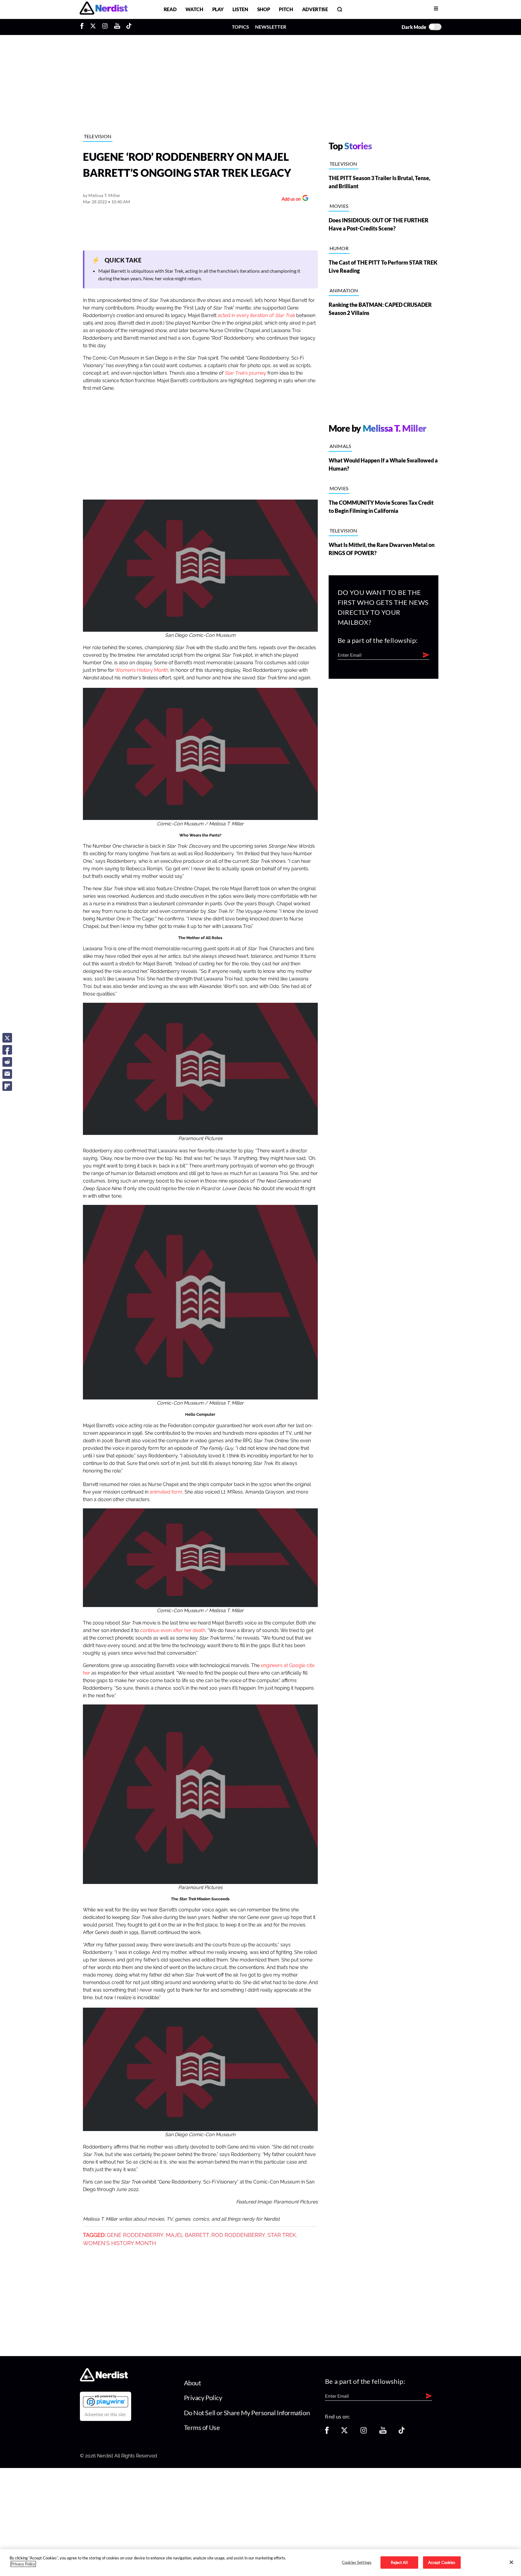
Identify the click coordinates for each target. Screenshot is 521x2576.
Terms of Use (202, 2427)
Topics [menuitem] (240, 27)
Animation (344, 290)
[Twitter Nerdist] (93, 27)
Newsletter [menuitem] (271, 27)
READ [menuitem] (170, 9)
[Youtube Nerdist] (117, 27)
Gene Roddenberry (135, 2235)
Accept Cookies (442, 2562)
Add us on (290, 200)
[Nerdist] (104, 9)
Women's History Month (119, 2243)
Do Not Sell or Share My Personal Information (247, 2413)
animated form (166, 1492)
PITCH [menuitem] (286, 9)
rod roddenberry (238, 2235)
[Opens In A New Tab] (106, 2401)
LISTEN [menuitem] (240, 9)
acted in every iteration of (256, 316)
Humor (339, 248)
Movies (339, 206)
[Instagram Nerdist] (105, 27)
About (193, 2383)
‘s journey (245, 373)
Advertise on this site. (106, 2415)
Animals (340, 446)
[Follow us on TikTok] (402, 2432)
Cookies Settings (357, 2562)
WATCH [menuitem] (194, 9)
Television (98, 136)
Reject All (399, 2562)
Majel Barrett (188, 2235)
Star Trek (282, 2235)
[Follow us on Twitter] (344, 2432)
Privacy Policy (203, 2398)
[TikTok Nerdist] (129, 27)
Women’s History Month (142, 670)
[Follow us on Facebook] (327, 2432)
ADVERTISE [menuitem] (315, 9)
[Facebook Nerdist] (83, 27)
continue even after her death (173, 1631)
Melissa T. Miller (104, 195)
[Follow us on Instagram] (364, 2432)
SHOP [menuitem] (264, 9)
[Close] (511, 2562)
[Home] (104, 2379)
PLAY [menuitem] (218, 9)
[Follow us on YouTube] (383, 2432)
